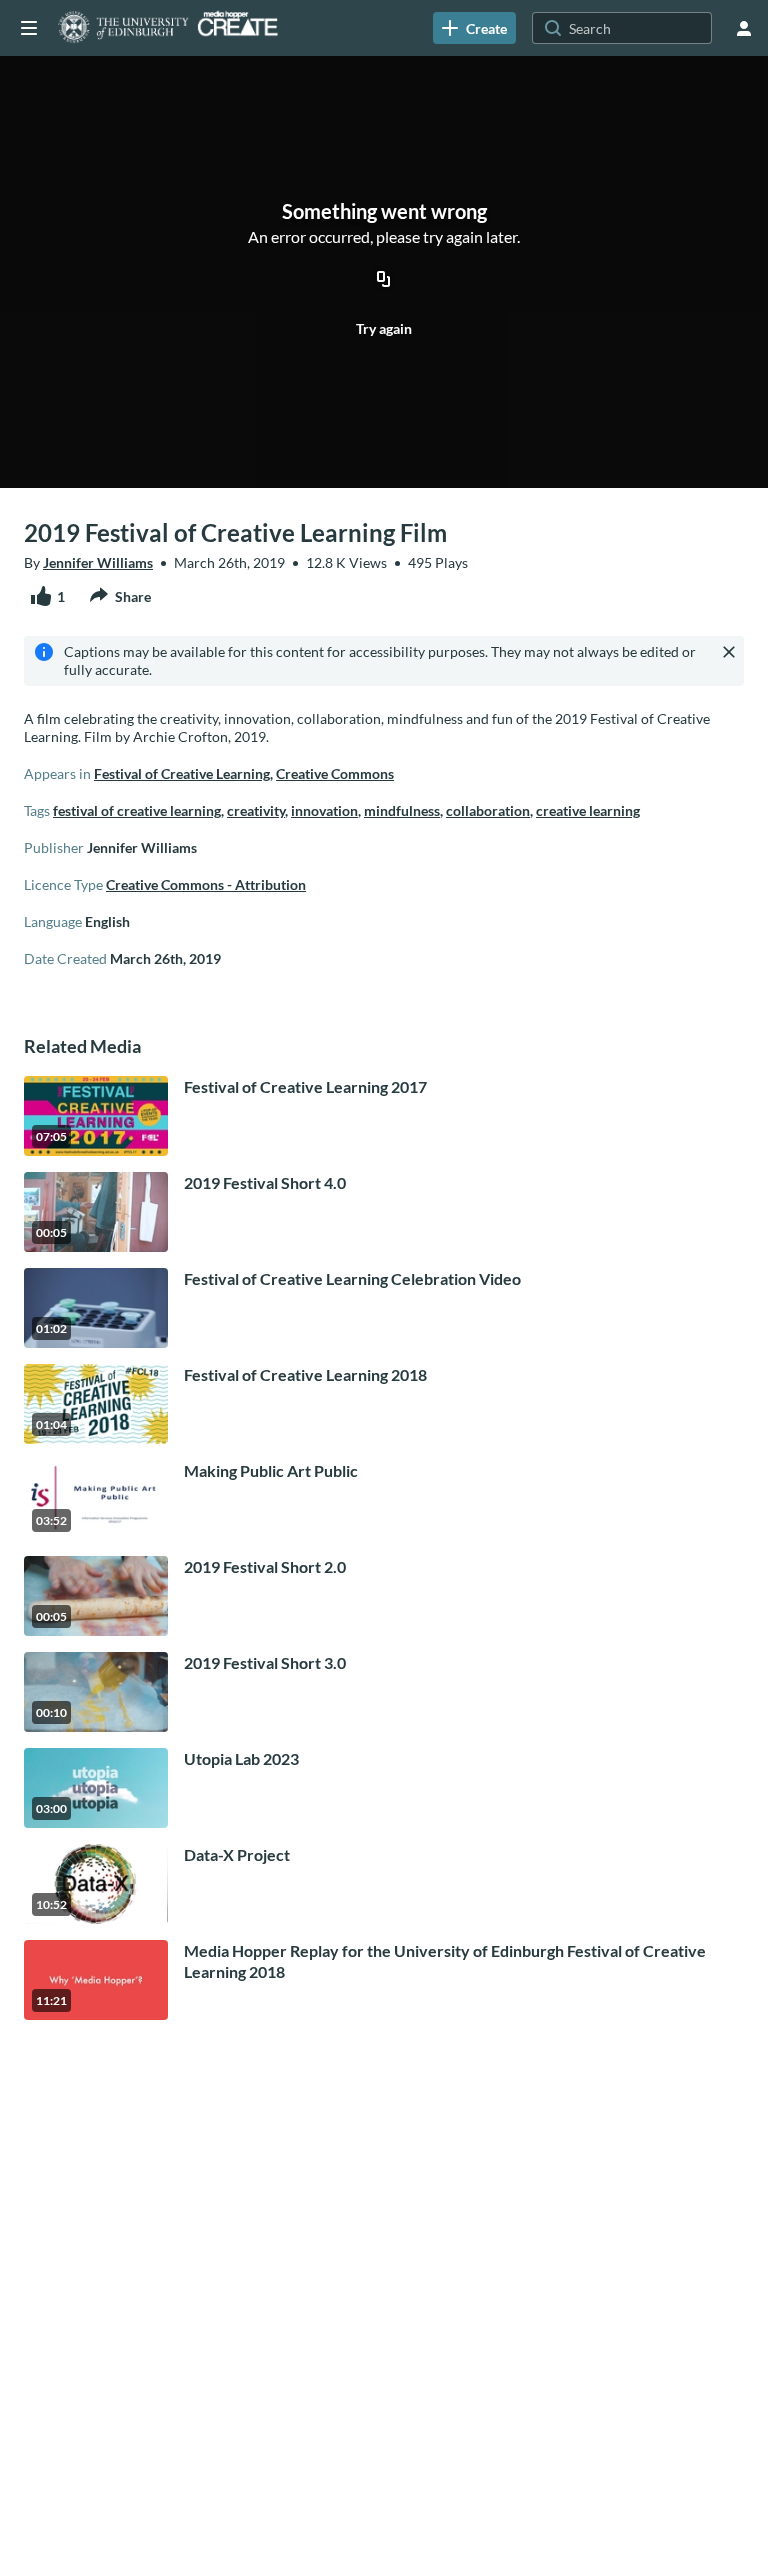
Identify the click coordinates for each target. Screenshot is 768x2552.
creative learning (588, 810)
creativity (256, 810)
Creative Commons (335, 773)
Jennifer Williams (98, 562)
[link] (474, 28)
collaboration (488, 810)
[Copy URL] (384, 280)
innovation (324, 810)
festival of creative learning (137, 810)
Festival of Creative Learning (182, 773)
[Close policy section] (729, 652)
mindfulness (402, 810)
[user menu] (744, 28)
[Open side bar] (29, 28)
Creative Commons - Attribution (206, 884)
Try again (384, 328)
